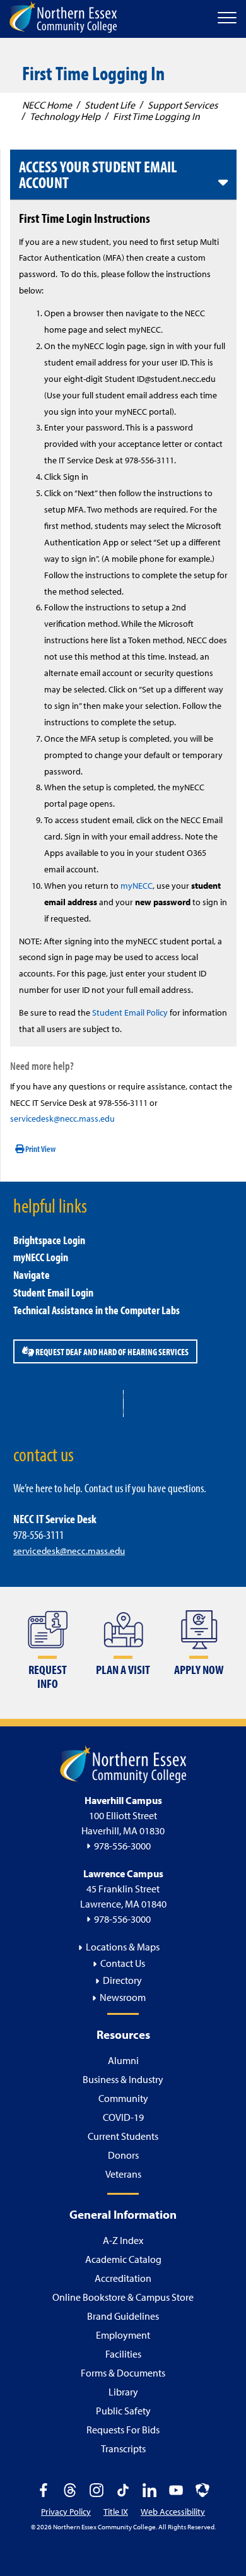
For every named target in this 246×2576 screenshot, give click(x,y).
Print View (40, 1149)
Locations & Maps (123, 1947)
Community (123, 2098)
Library (123, 2392)
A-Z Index (123, 2240)
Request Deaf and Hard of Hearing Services (111, 1351)
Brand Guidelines (123, 2316)
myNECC (137, 886)
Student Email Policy (130, 1012)
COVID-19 (123, 2117)
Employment (123, 2335)
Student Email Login (53, 1292)
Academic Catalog (123, 2259)
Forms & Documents (123, 2373)
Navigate (32, 1275)
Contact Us (123, 1963)
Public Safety (123, 2411)
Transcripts (123, 2448)
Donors (123, 2155)
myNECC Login (41, 1257)
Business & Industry (123, 2079)
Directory (122, 1980)
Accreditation (123, 2278)
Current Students (123, 2136)
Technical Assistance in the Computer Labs (97, 1310)
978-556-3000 (122, 1846)
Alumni (123, 2060)
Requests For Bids (123, 2430)
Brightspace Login (49, 1240)
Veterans (123, 2174)
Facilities (123, 2354)
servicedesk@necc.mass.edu (62, 1119)
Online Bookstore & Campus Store (123, 2297)
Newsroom (123, 1997)
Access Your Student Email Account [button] (98, 175)
